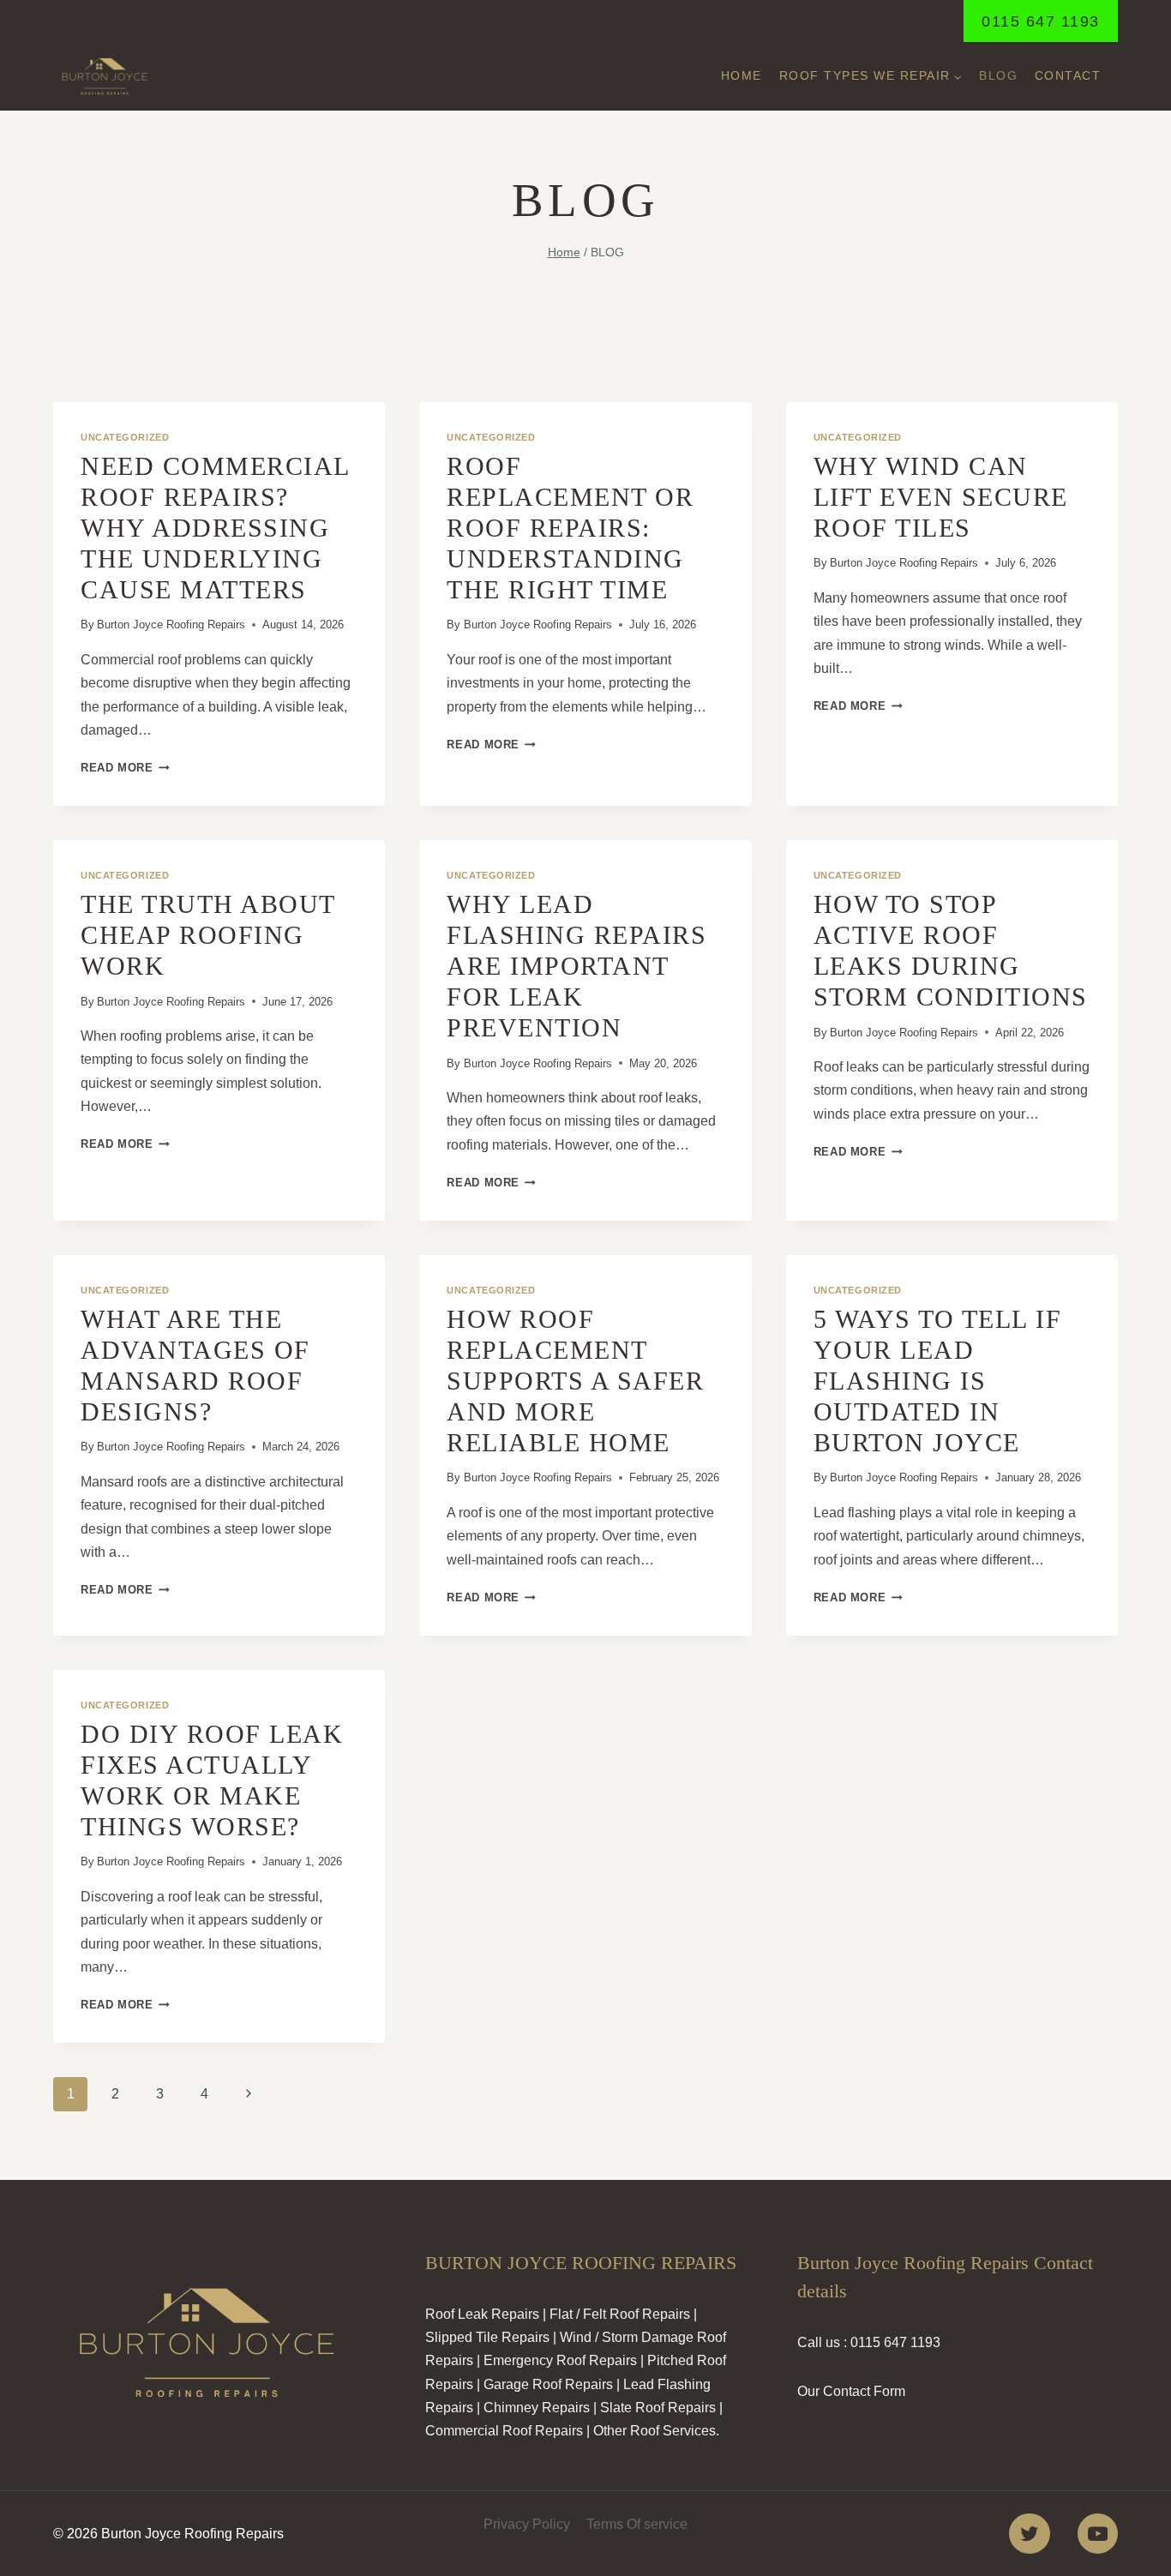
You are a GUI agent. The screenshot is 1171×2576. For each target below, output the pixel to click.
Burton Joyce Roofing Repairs (171, 624)
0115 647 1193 (1041, 21)
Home (742, 75)
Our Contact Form (851, 2391)
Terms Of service (637, 2524)
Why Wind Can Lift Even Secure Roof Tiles (941, 497)
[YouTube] (1098, 2534)
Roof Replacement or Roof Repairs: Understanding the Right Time (570, 528)
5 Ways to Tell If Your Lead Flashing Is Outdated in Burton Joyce (938, 1381)
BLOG (998, 75)
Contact (1068, 75)
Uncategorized (125, 437)
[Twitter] (1029, 2534)
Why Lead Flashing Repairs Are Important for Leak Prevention (576, 966)
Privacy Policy (527, 2524)
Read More (125, 768)
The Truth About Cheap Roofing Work (208, 935)
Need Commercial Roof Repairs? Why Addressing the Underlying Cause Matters (215, 528)
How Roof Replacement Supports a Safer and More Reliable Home (575, 1381)
